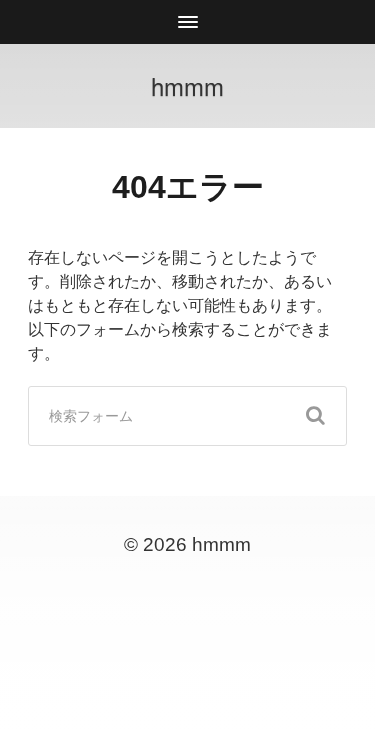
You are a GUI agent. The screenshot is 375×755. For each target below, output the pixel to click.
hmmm (187, 85)
